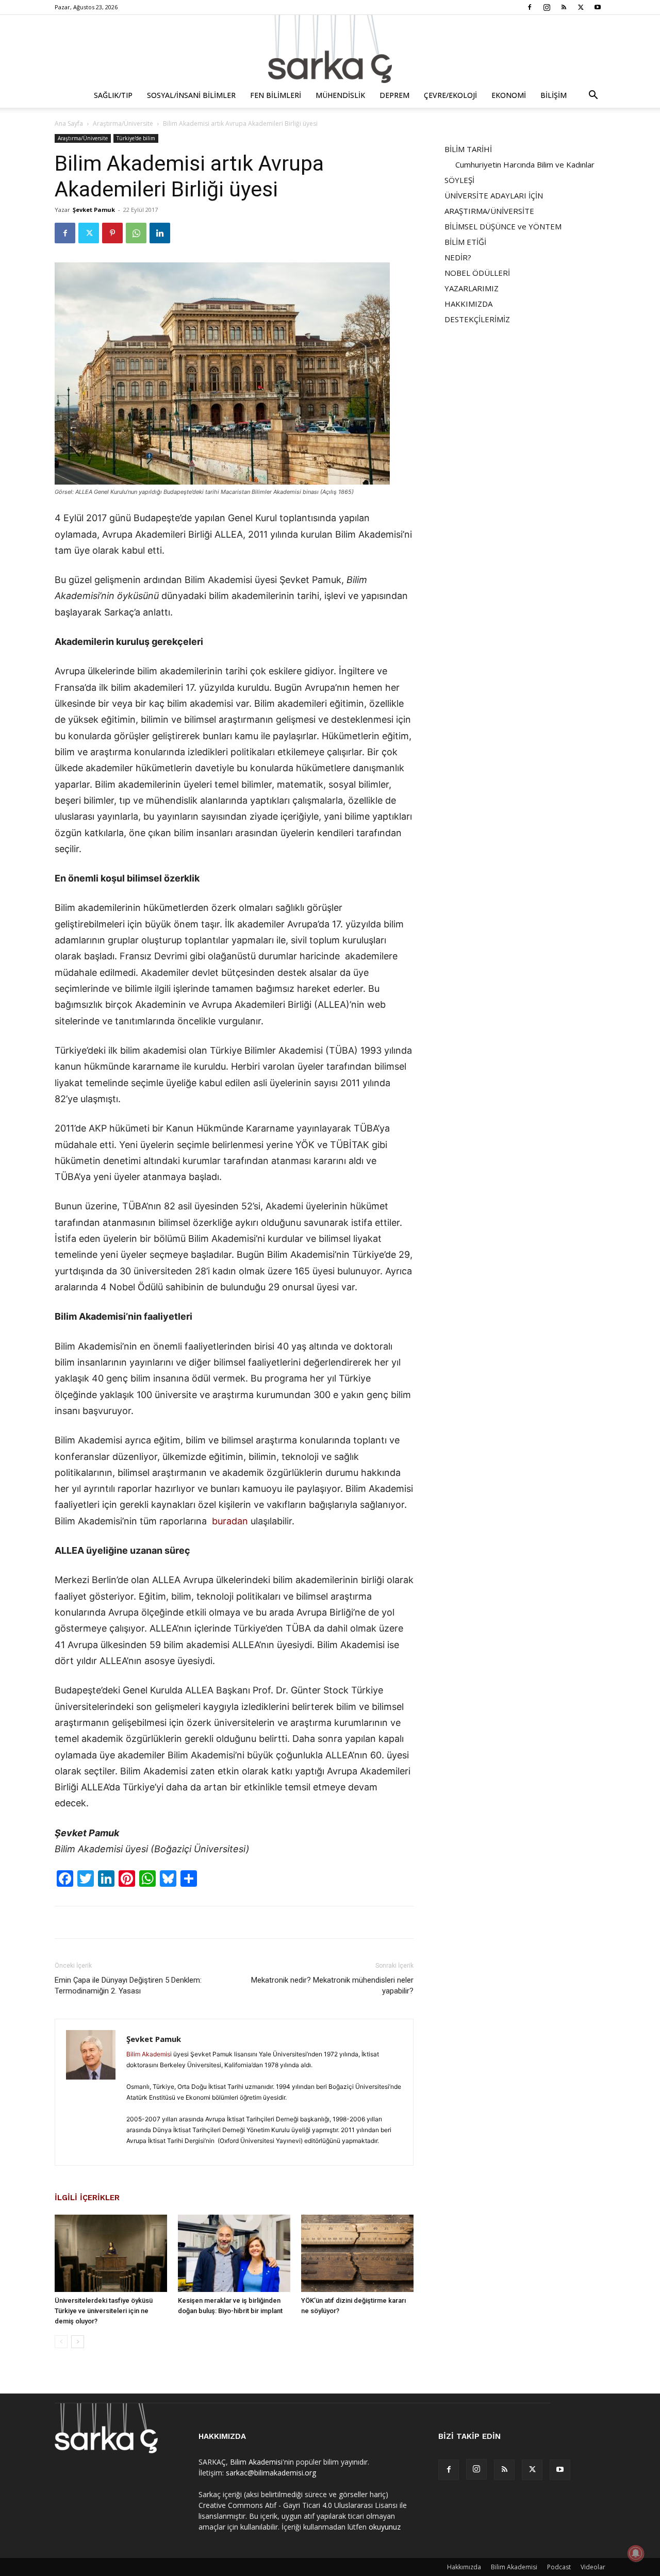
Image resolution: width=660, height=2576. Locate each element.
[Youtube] (598, 7)
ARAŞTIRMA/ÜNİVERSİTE (489, 211)
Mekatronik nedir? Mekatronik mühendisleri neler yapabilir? (332, 1985)
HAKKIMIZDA (468, 304)
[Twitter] (581, 7)
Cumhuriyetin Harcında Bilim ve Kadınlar (525, 164)
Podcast (559, 2567)
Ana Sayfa (69, 123)
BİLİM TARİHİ (468, 149)
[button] (593, 96)
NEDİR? (458, 257)
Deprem (394, 95)
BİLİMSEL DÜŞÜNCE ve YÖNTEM (503, 226)
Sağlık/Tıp (113, 95)
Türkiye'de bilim (136, 138)
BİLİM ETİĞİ (465, 242)
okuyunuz (385, 2527)
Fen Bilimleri (276, 95)
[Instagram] (547, 7)
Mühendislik (340, 95)
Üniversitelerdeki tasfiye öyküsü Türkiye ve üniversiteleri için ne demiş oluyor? (104, 2311)
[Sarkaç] (330, 49)
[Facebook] (530, 7)
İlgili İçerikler (87, 2198)
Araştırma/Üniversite (123, 123)
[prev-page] (61, 2342)
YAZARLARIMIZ (472, 288)
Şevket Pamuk (94, 210)
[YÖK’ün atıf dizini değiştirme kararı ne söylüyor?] (357, 2253)
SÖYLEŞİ (459, 180)
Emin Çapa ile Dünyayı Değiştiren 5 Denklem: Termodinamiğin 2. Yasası (128, 1985)
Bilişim (554, 95)
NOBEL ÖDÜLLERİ (477, 273)
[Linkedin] (160, 233)
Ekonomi (509, 95)
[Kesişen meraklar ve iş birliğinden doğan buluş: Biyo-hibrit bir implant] (234, 2253)
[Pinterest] (112, 233)
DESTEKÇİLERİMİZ (477, 319)
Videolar (593, 2567)
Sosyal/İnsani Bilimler (191, 95)
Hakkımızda (464, 2567)
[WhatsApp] (136, 233)
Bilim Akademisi (149, 2054)
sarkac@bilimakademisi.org (271, 2473)
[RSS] (564, 7)
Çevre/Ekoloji (450, 95)
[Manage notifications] (636, 2553)
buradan (229, 1521)
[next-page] (78, 2342)
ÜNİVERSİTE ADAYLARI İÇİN (494, 195)
